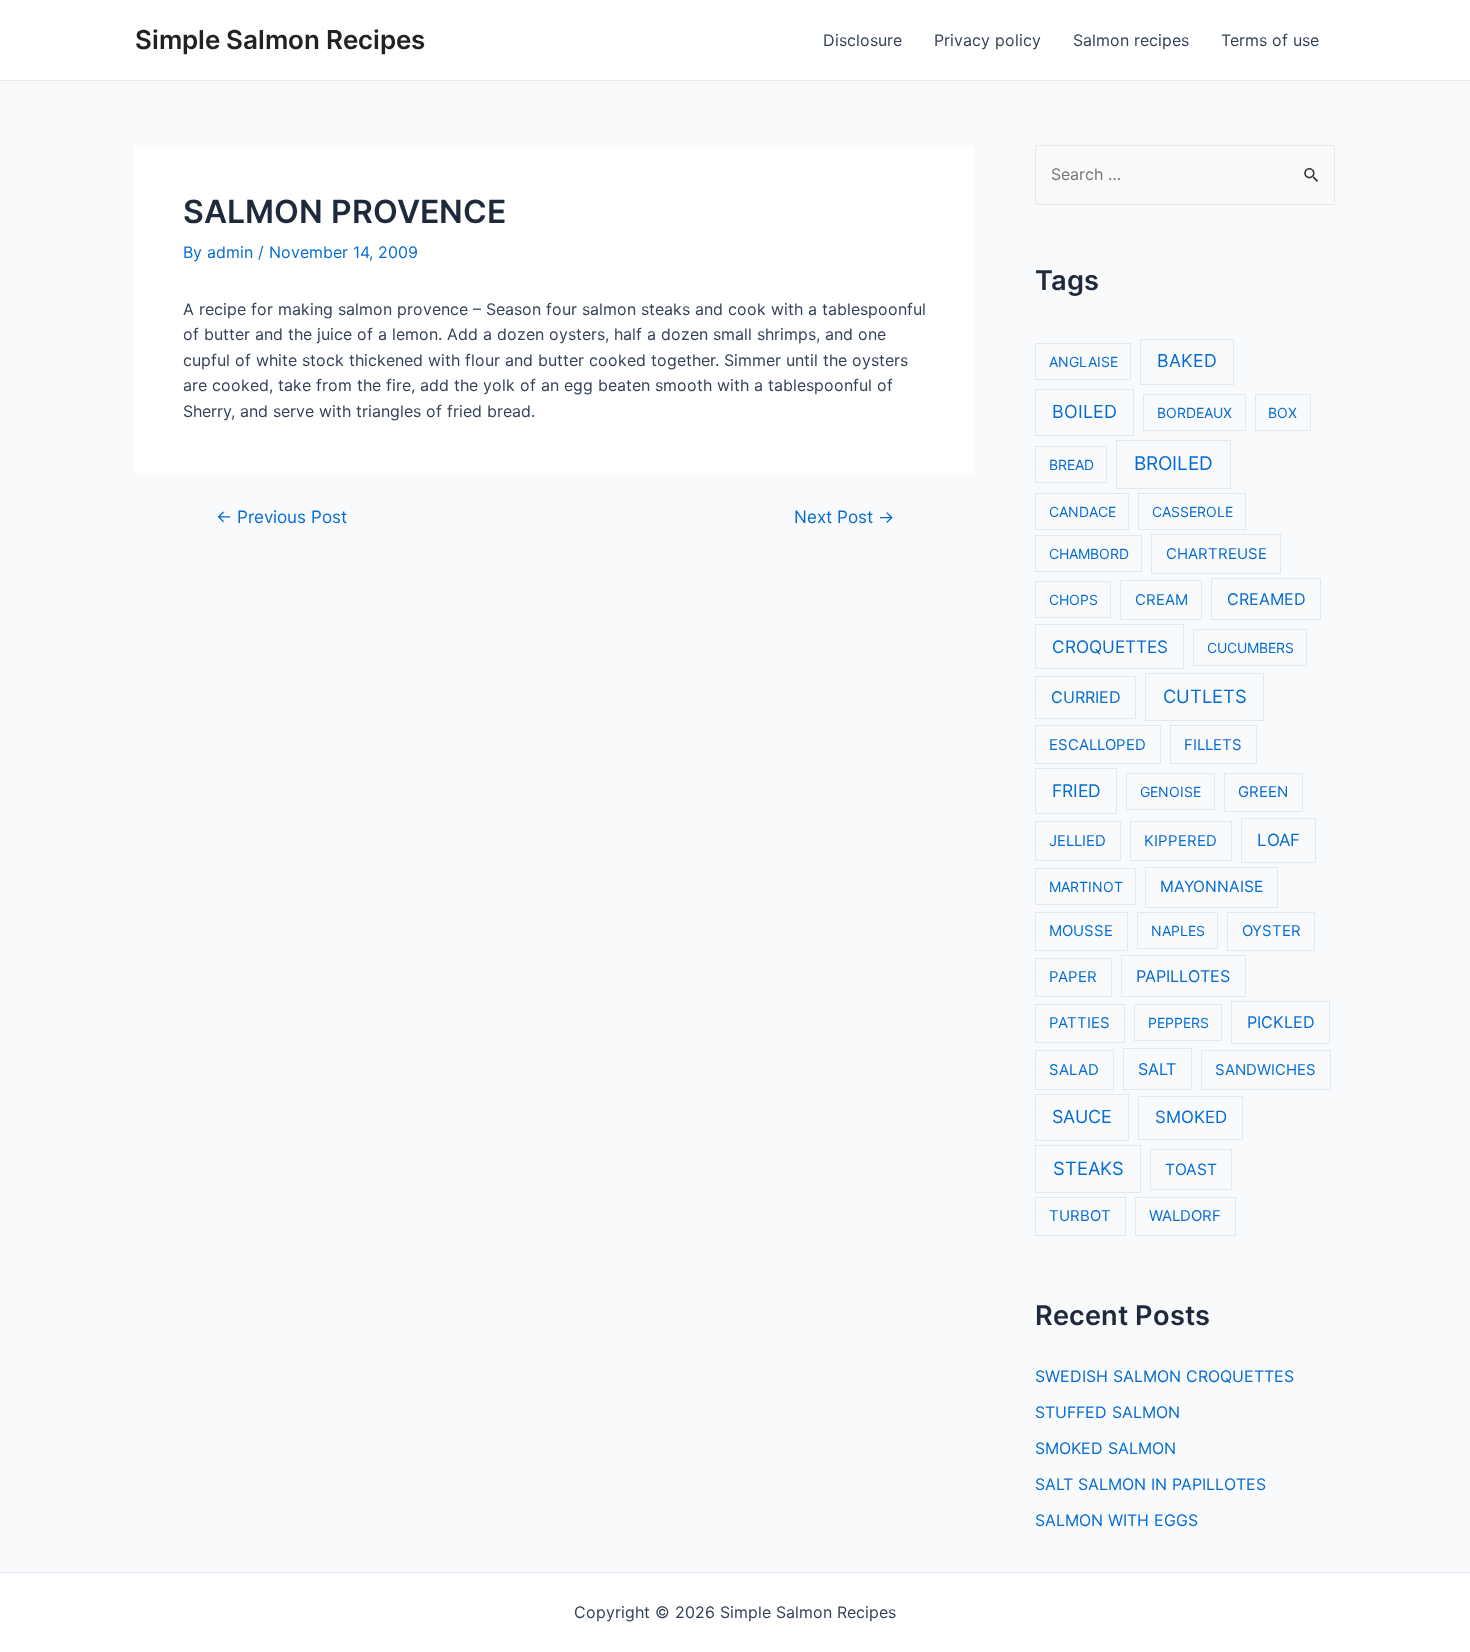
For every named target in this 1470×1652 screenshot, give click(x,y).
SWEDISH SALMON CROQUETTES (1164, 1376)
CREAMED (1266, 599)
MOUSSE (1081, 931)
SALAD (1074, 1070)
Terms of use (1270, 40)
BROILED (1173, 463)
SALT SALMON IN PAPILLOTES (1150, 1484)
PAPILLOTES (1183, 976)
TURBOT (1080, 1216)
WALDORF (1185, 1216)
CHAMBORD (1089, 553)
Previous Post (281, 516)
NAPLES (1178, 930)
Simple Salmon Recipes (280, 39)
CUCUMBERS (1250, 647)
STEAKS (1088, 1168)
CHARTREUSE (1216, 554)
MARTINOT (1086, 886)
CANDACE (1082, 511)
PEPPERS (1178, 1022)
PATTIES (1079, 1023)
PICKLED (1281, 1022)
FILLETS (1213, 745)
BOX (1282, 412)
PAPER (1073, 977)
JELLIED (1077, 841)
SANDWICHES (1265, 1070)
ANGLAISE (1083, 361)
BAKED (1187, 360)
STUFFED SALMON (1107, 1412)
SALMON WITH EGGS (1116, 1520)
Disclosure (862, 40)
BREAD (1071, 464)
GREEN (1263, 792)
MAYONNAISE (1211, 886)
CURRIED (1086, 697)
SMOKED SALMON (1105, 1448)
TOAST (1191, 1169)
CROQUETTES (1110, 646)
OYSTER (1271, 931)
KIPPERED (1180, 841)
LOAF (1278, 840)
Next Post (844, 516)
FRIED (1076, 790)
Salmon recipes (1131, 40)
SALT (1157, 1069)
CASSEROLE (1192, 511)
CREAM (1161, 600)
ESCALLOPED (1097, 745)
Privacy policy (987, 40)
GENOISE (1170, 791)
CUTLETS (1205, 696)
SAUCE (1082, 1116)
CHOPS (1073, 599)
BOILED (1084, 411)
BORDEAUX (1194, 412)
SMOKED (1191, 1117)
